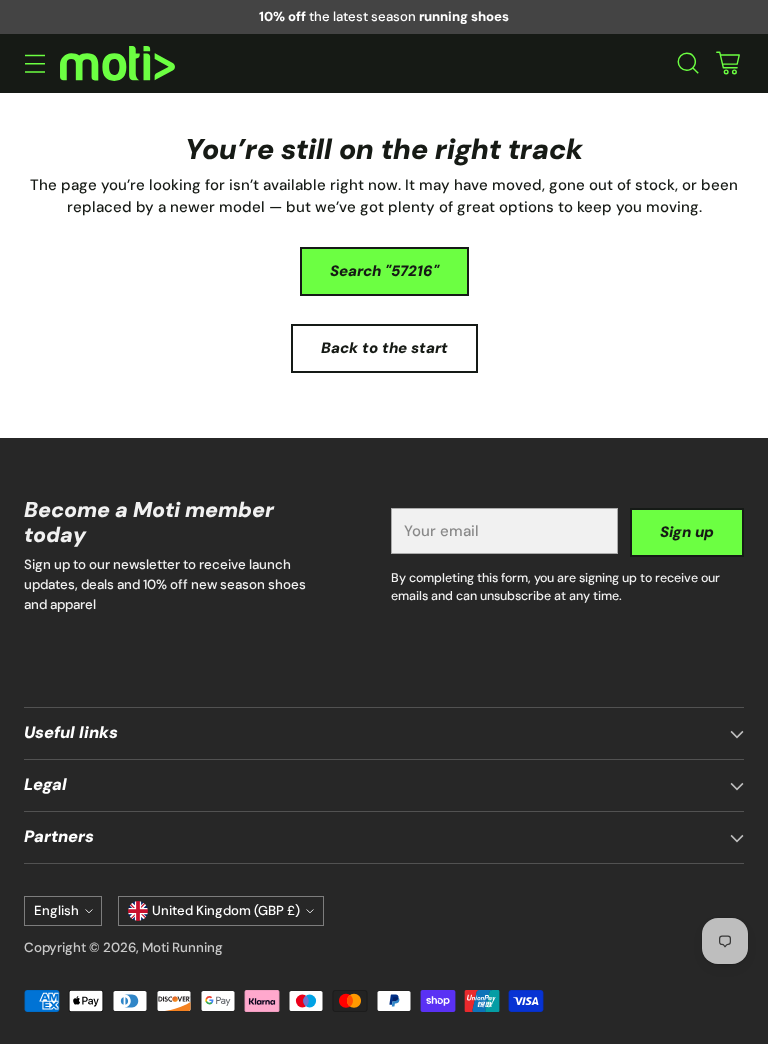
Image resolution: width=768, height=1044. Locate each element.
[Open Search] (687, 63)
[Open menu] (34, 63)
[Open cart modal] (727, 63)
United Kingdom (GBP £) (226, 910)
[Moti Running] (117, 63)
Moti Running (182, 947)
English (56, 910)
